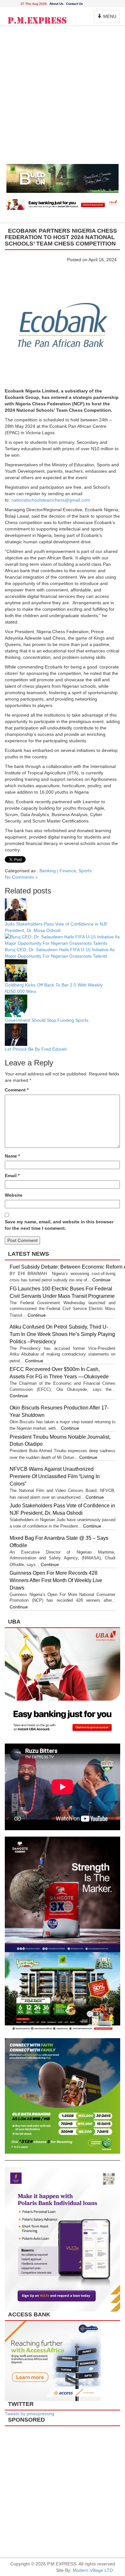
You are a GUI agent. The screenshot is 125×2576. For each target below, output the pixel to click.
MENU (108, 18)
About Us (56, 4)
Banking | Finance (58, 871)
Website (14, 1195)
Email (12, 1176)
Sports (85, 871)
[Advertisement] (63, 98)
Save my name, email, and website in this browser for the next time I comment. (59, 1225)
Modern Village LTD (93, 2570)
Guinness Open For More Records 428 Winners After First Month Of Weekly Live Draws (56, 1580)
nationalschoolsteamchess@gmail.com (51, 500)
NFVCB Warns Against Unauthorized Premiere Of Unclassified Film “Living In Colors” (55, 1476)
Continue (101, 1280)
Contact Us (75, 4)
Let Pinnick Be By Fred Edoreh (36, 1049)
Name (12, 1156)
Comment (17, 1090)
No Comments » (21, 877)
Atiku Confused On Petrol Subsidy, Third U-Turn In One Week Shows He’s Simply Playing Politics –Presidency (62, 1334)
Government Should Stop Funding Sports (47, 1020)
